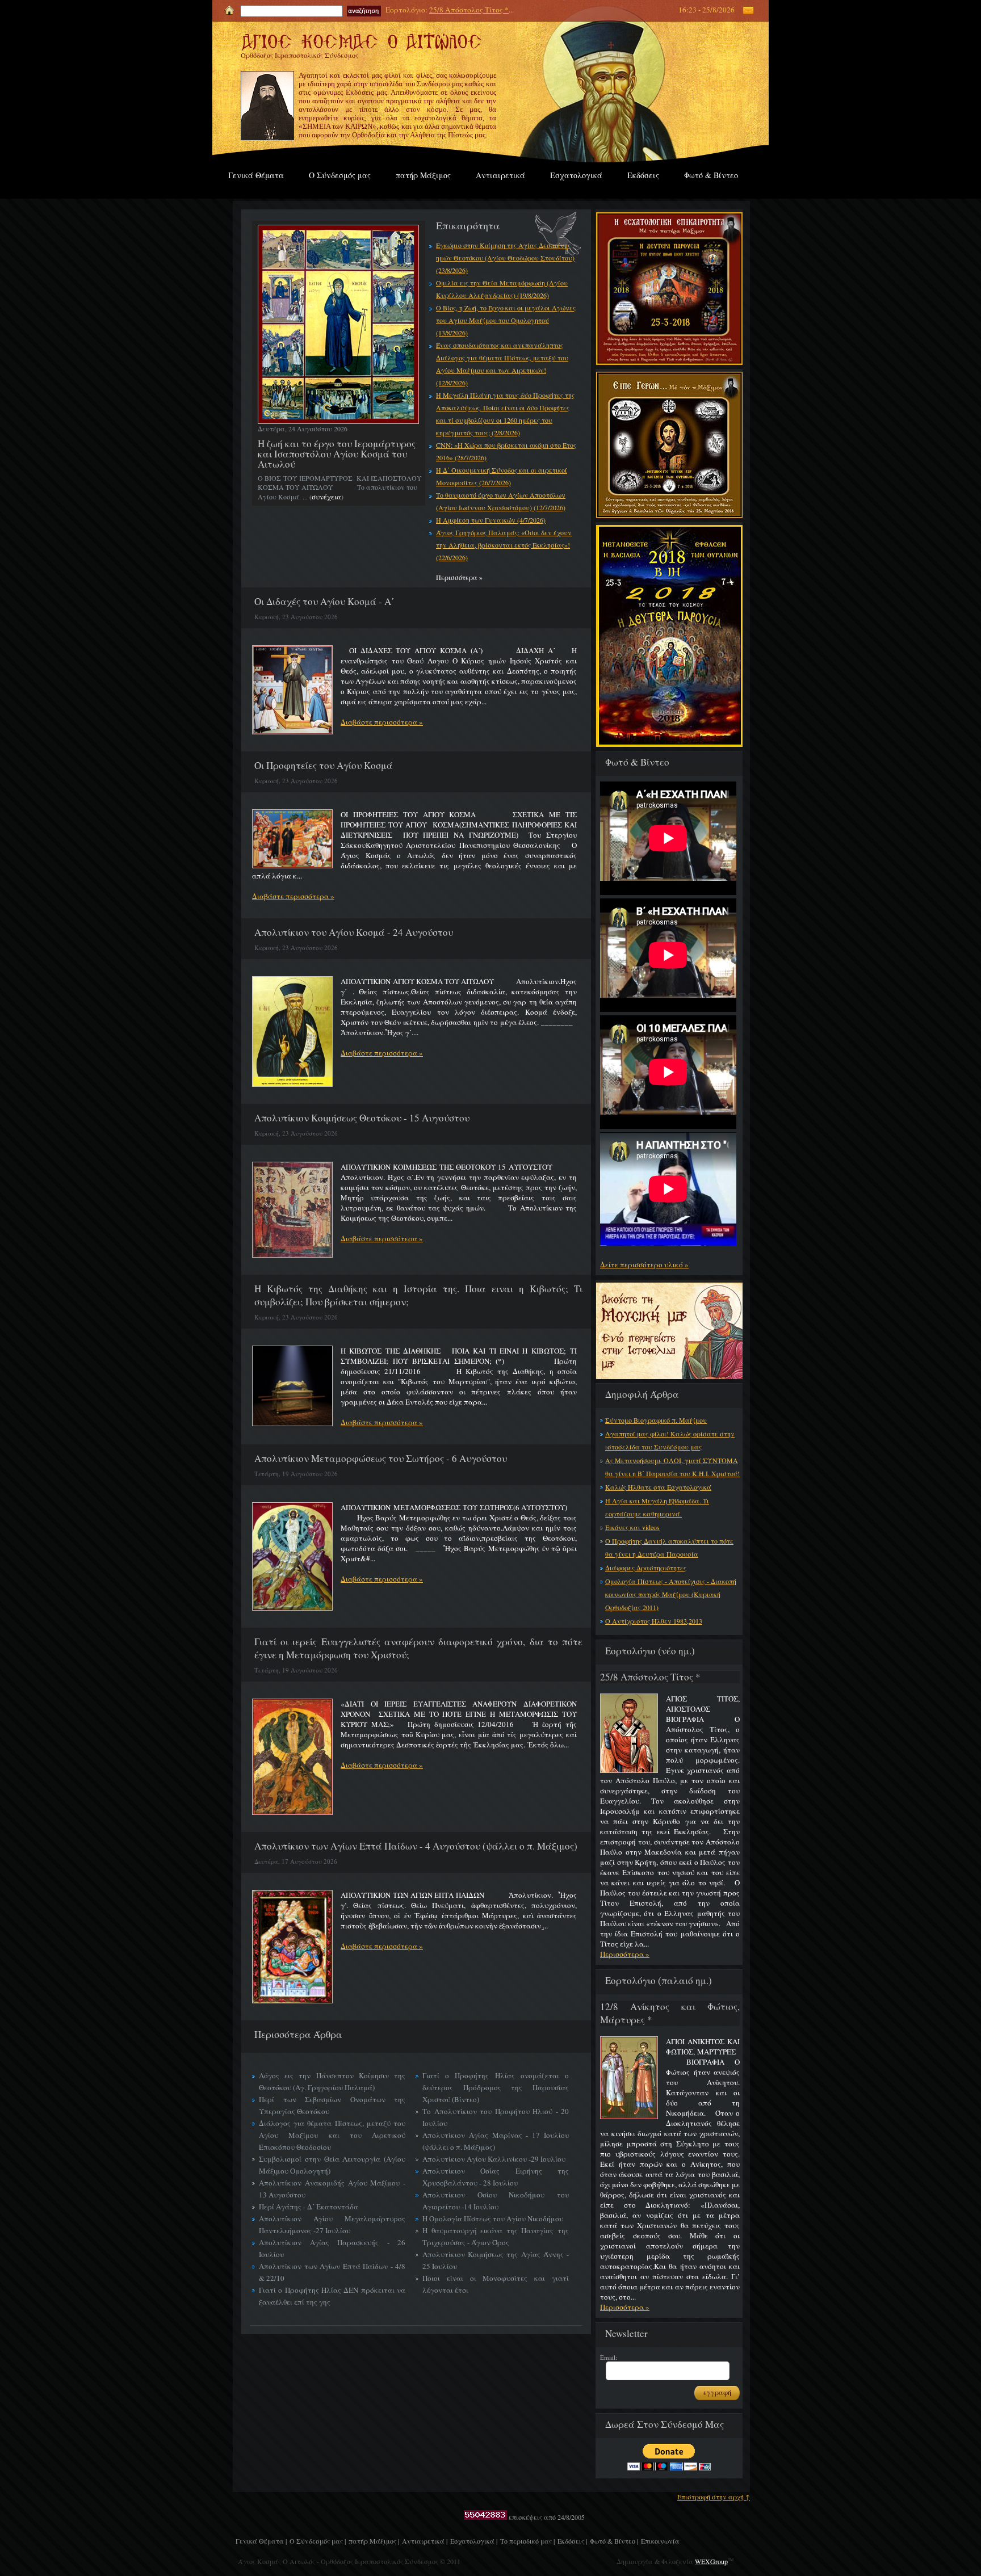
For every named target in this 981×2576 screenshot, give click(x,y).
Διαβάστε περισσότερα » (382, 722)
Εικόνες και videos (632, 1527)
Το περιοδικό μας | (527, 2541)
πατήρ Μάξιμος (423, 175)
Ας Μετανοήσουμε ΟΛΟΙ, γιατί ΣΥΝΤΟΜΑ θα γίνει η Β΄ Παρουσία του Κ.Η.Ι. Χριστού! (672, 1467)
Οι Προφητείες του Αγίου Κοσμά (324, 765)
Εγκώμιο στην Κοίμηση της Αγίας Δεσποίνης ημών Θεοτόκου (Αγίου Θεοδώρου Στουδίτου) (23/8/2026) (505, 258)
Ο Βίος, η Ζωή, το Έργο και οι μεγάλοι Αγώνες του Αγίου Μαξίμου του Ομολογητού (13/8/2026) (506, 320)
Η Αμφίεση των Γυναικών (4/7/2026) (491, 520)
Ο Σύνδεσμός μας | (318, 2541)
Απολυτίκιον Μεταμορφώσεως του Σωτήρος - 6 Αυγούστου (381, 1458)
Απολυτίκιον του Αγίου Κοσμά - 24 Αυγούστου (354, 932)
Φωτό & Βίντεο (711, 175)
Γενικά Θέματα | (261, 2541)
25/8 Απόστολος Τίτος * (469, 10)
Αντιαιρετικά (500, 175)
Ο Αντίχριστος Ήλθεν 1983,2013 (654, 1621)
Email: (609, 2357)
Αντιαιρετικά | (425, 2541)
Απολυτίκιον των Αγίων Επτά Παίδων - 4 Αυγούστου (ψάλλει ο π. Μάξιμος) (416, 1846)
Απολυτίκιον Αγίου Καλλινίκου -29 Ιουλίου (494, 2159)
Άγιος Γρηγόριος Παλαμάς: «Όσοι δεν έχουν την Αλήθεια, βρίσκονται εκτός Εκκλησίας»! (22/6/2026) (504, 545)
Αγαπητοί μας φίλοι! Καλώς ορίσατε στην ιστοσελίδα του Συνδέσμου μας (670, 1440)
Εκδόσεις (643, 175)
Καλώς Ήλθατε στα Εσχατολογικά (658, 1487)
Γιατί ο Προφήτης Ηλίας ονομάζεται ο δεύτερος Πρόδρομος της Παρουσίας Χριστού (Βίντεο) (496, 2087)
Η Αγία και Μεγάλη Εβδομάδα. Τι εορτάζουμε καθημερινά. (657, 1507)
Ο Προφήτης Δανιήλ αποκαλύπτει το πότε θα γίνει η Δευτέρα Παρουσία (669, 1547)
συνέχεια (326, 497)
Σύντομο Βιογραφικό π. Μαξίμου (656, 1420)
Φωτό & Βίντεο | (614, 2541)
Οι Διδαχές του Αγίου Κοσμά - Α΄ (324, 601)
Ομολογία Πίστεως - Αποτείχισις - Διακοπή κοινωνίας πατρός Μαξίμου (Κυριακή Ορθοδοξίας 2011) (671, 1594)
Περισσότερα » (625, 1954)
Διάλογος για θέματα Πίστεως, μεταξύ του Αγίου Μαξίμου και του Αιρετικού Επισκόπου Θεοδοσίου (332, 2135)
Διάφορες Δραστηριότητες (646, 1568)
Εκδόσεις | (572, 2541)
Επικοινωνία (660, 2541)
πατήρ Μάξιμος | (374, 2541)
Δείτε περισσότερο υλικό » (644, 1264)
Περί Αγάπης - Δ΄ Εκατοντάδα (309, 2207)
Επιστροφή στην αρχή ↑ (714, 2497)
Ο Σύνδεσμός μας (340, 175)
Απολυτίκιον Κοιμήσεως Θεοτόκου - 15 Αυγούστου (362, 1118)
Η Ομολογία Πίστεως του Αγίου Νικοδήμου (493, 2218)
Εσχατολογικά (576, 175)
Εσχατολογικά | (474, 2541)
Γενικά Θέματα (256, 175)
